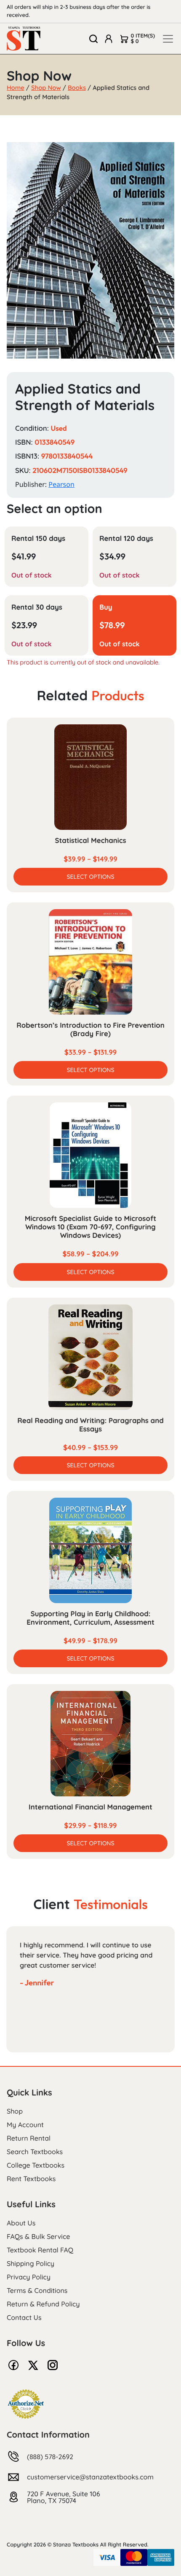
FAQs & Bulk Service (38, 2236)
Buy (106, 607)
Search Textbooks (35, 2152)
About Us (21, 2223)
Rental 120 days (126, 539)
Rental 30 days (37, 607)
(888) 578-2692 (50, 2457)
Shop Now (46, 88)
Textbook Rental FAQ (40, 2250)
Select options (90, 877)
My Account (25, 2125)
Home (16, 88)
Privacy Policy (29, 2277)
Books (77, 88)
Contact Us (24, 2317)
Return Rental (29, 2138)
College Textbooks (36, 2165)
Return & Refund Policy (43, 2304)
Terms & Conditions (37, 2290)
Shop (15, 2111)
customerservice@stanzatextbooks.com (90, 2477)
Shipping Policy (31, 2263)
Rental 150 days (38, 539)
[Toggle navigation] (168, 39)
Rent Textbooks (31, 2179)
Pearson (61, 484)
